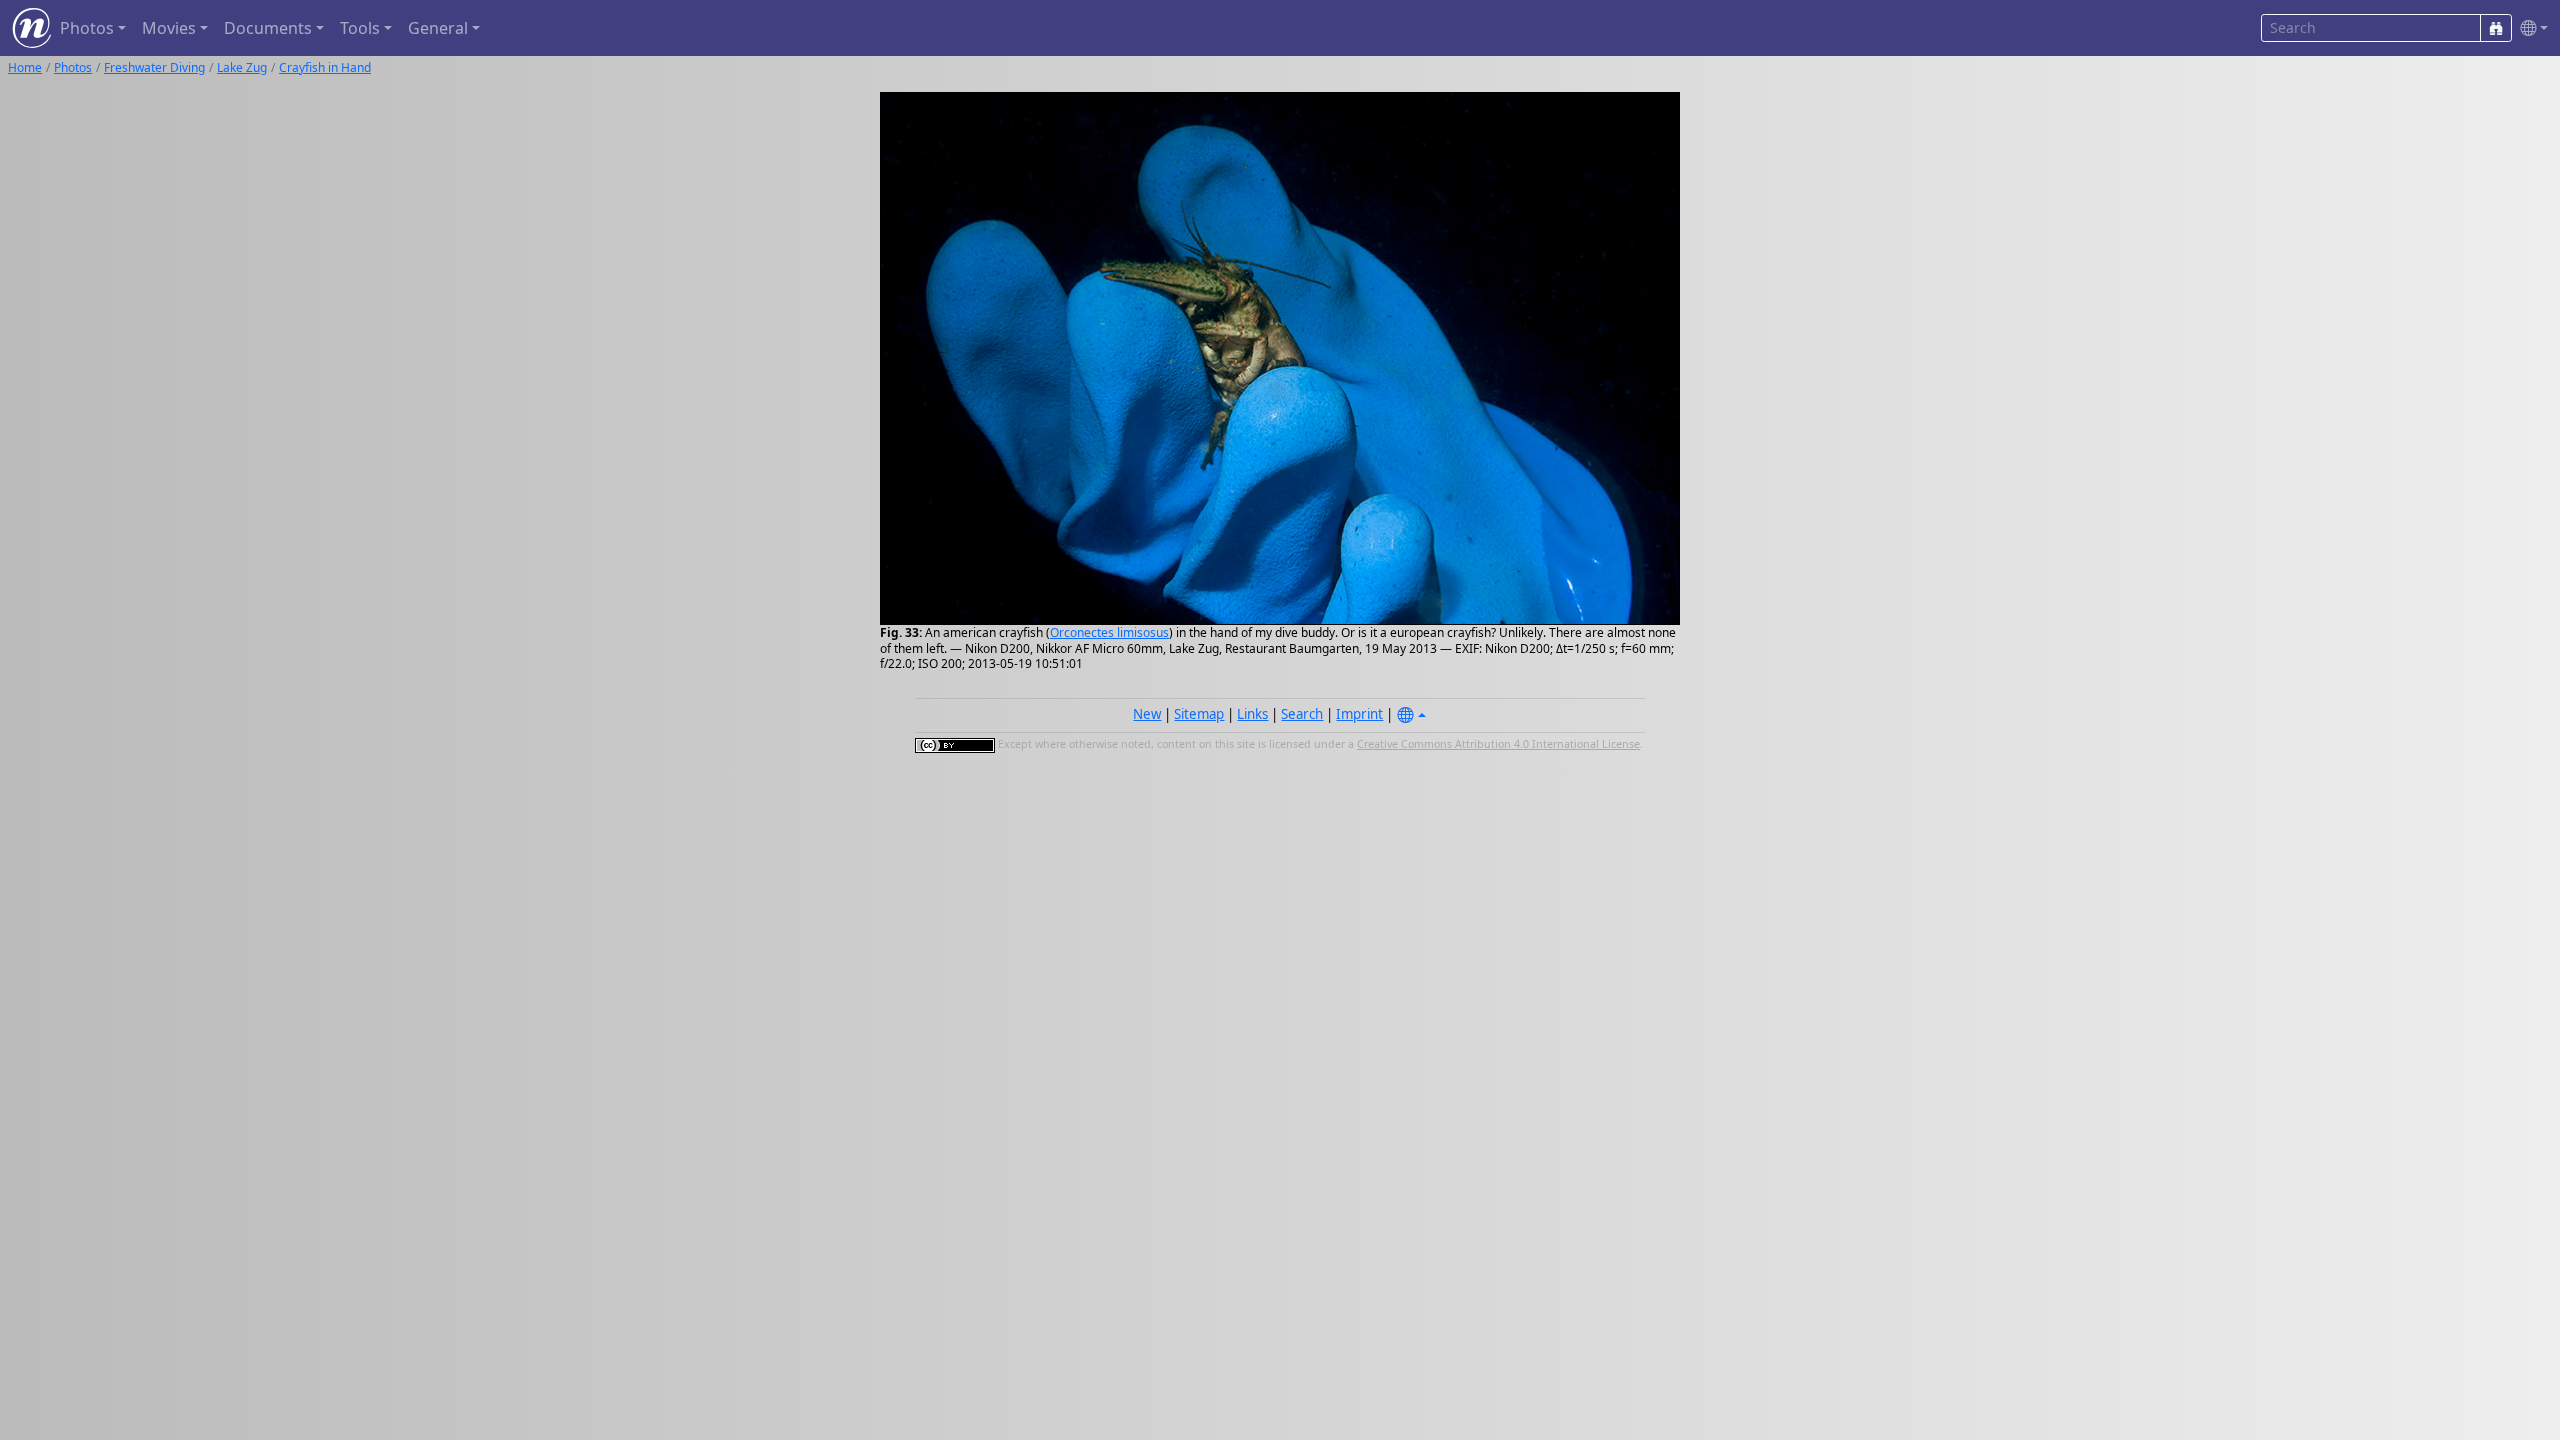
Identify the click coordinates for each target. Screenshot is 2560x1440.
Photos (73, 67)
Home (25, 67)
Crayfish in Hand (325, 67)
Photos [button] (87, 28)
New (1147, 714)
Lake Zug (242, 67)
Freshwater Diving (154, 67)
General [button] (438, 28)
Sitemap (1199, 714)
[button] (2530, 28)
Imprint (1359, 714)
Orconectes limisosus (1109, 632)
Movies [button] (169, 28)
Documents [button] (268, 28)
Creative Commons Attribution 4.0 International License (1498, 744)
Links (1252, 714)
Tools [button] (360, 28)
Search (1302, 714)
